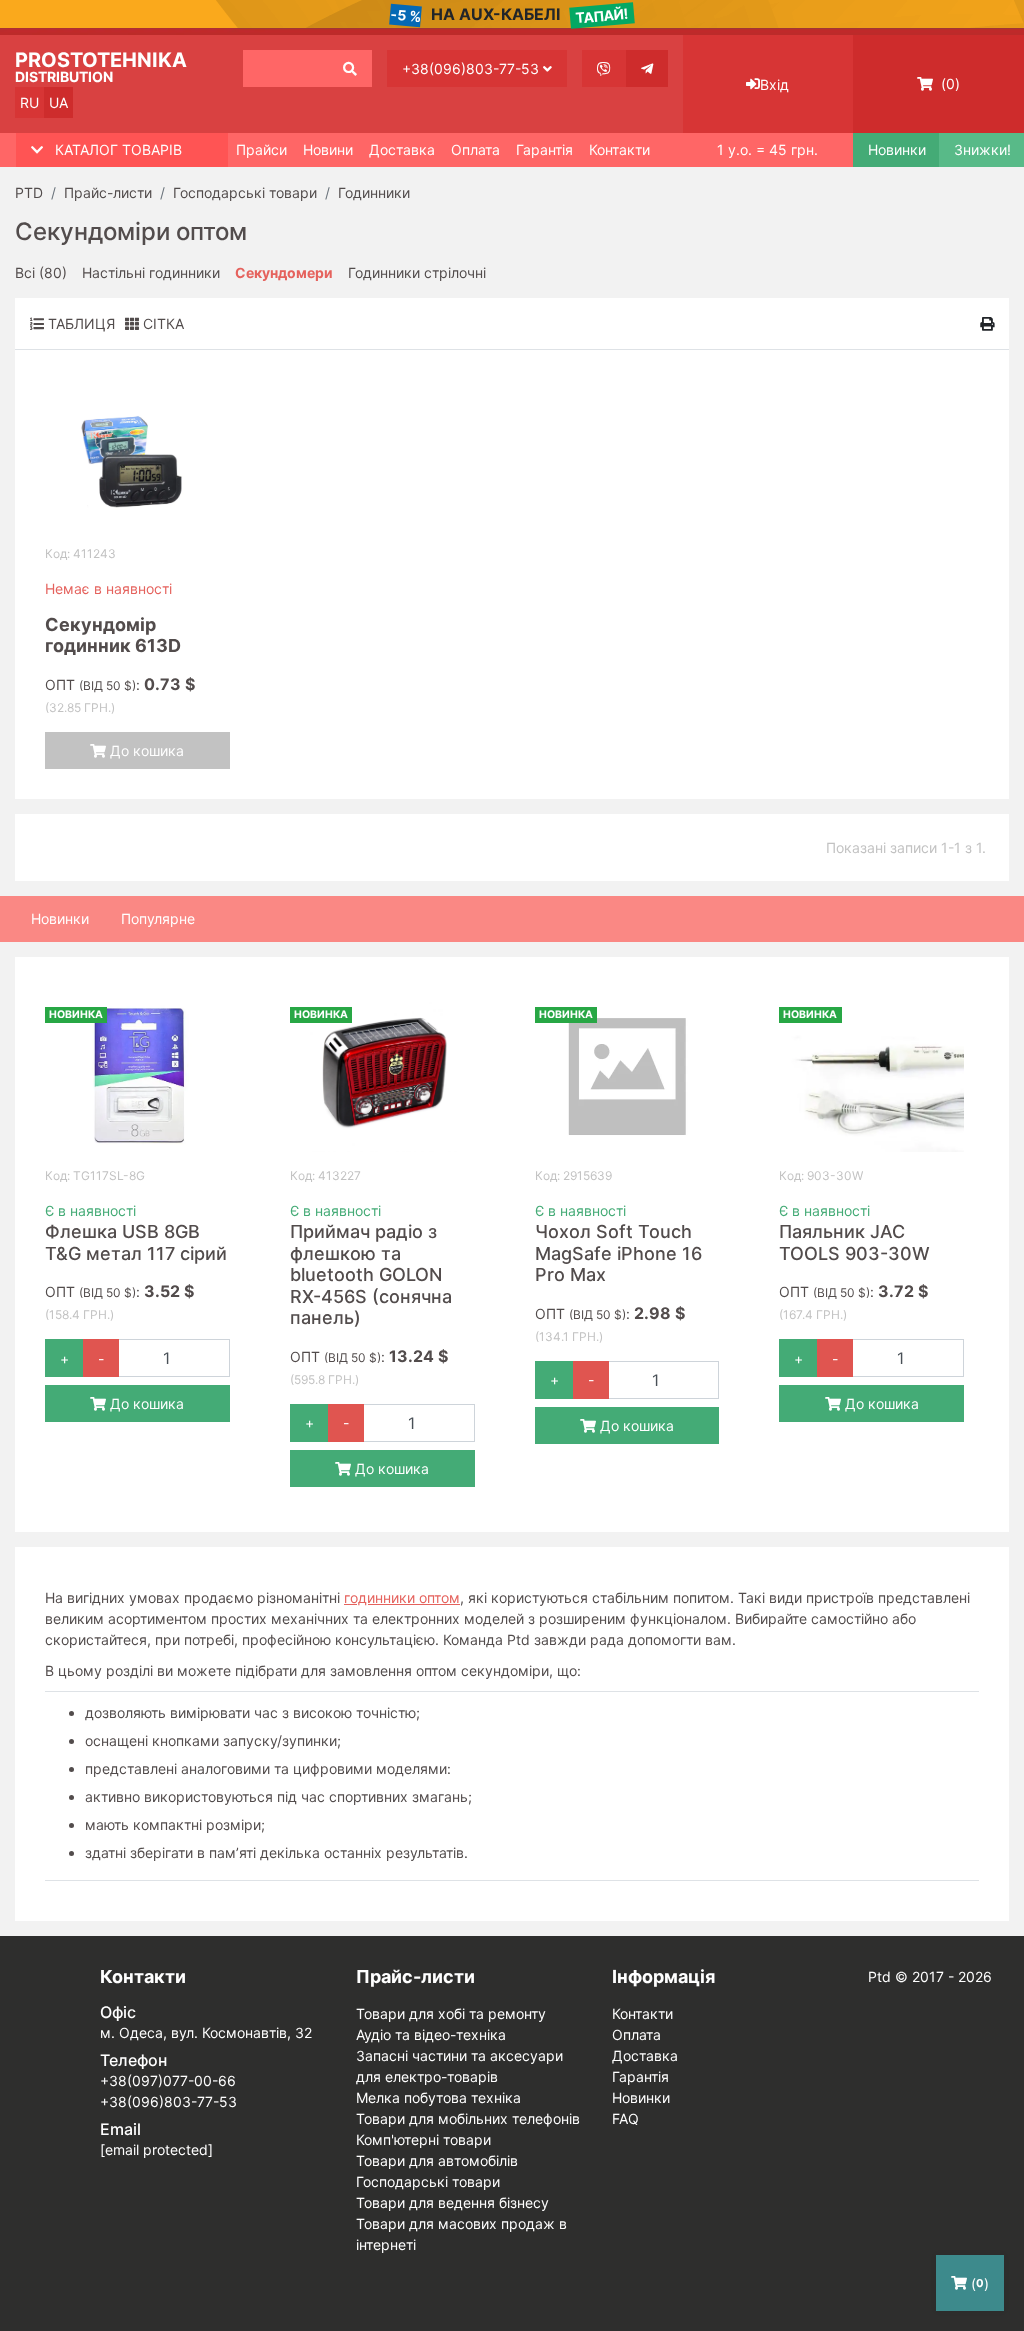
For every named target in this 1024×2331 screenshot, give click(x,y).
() (948, 83)
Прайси (261, 149)
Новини (328, 149)
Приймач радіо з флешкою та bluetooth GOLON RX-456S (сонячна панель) (371, 1274)
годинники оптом (402, 1597)
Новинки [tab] (60, 918)
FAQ (625, 2118)
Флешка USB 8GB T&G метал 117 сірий (136, 1242)
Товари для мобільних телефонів (468, 2118)
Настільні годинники (151, 272)
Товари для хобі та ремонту (451, 2013)
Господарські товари (428, 2181)
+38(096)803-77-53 (472, 68)
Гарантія (544, 149)
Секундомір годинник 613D (113, 635)
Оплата (475, 149)
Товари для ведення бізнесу (452, 2202)
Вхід (774, 84)
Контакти (619, 149)
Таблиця (79, 323)
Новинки (895, 150)
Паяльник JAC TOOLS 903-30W (854, 1242)
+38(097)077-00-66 (168, 2080)
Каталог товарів (118, 149)
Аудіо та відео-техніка (431, 2034)
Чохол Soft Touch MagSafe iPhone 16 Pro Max (618, 1253)
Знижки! (981, 150)
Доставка (402, 149)
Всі (41, 272)
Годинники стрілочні (417, 272)
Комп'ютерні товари (423, 2139)
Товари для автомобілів (437, 2160)
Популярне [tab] (158, 918)
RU (29, 102)
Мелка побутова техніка (438, 2097)
